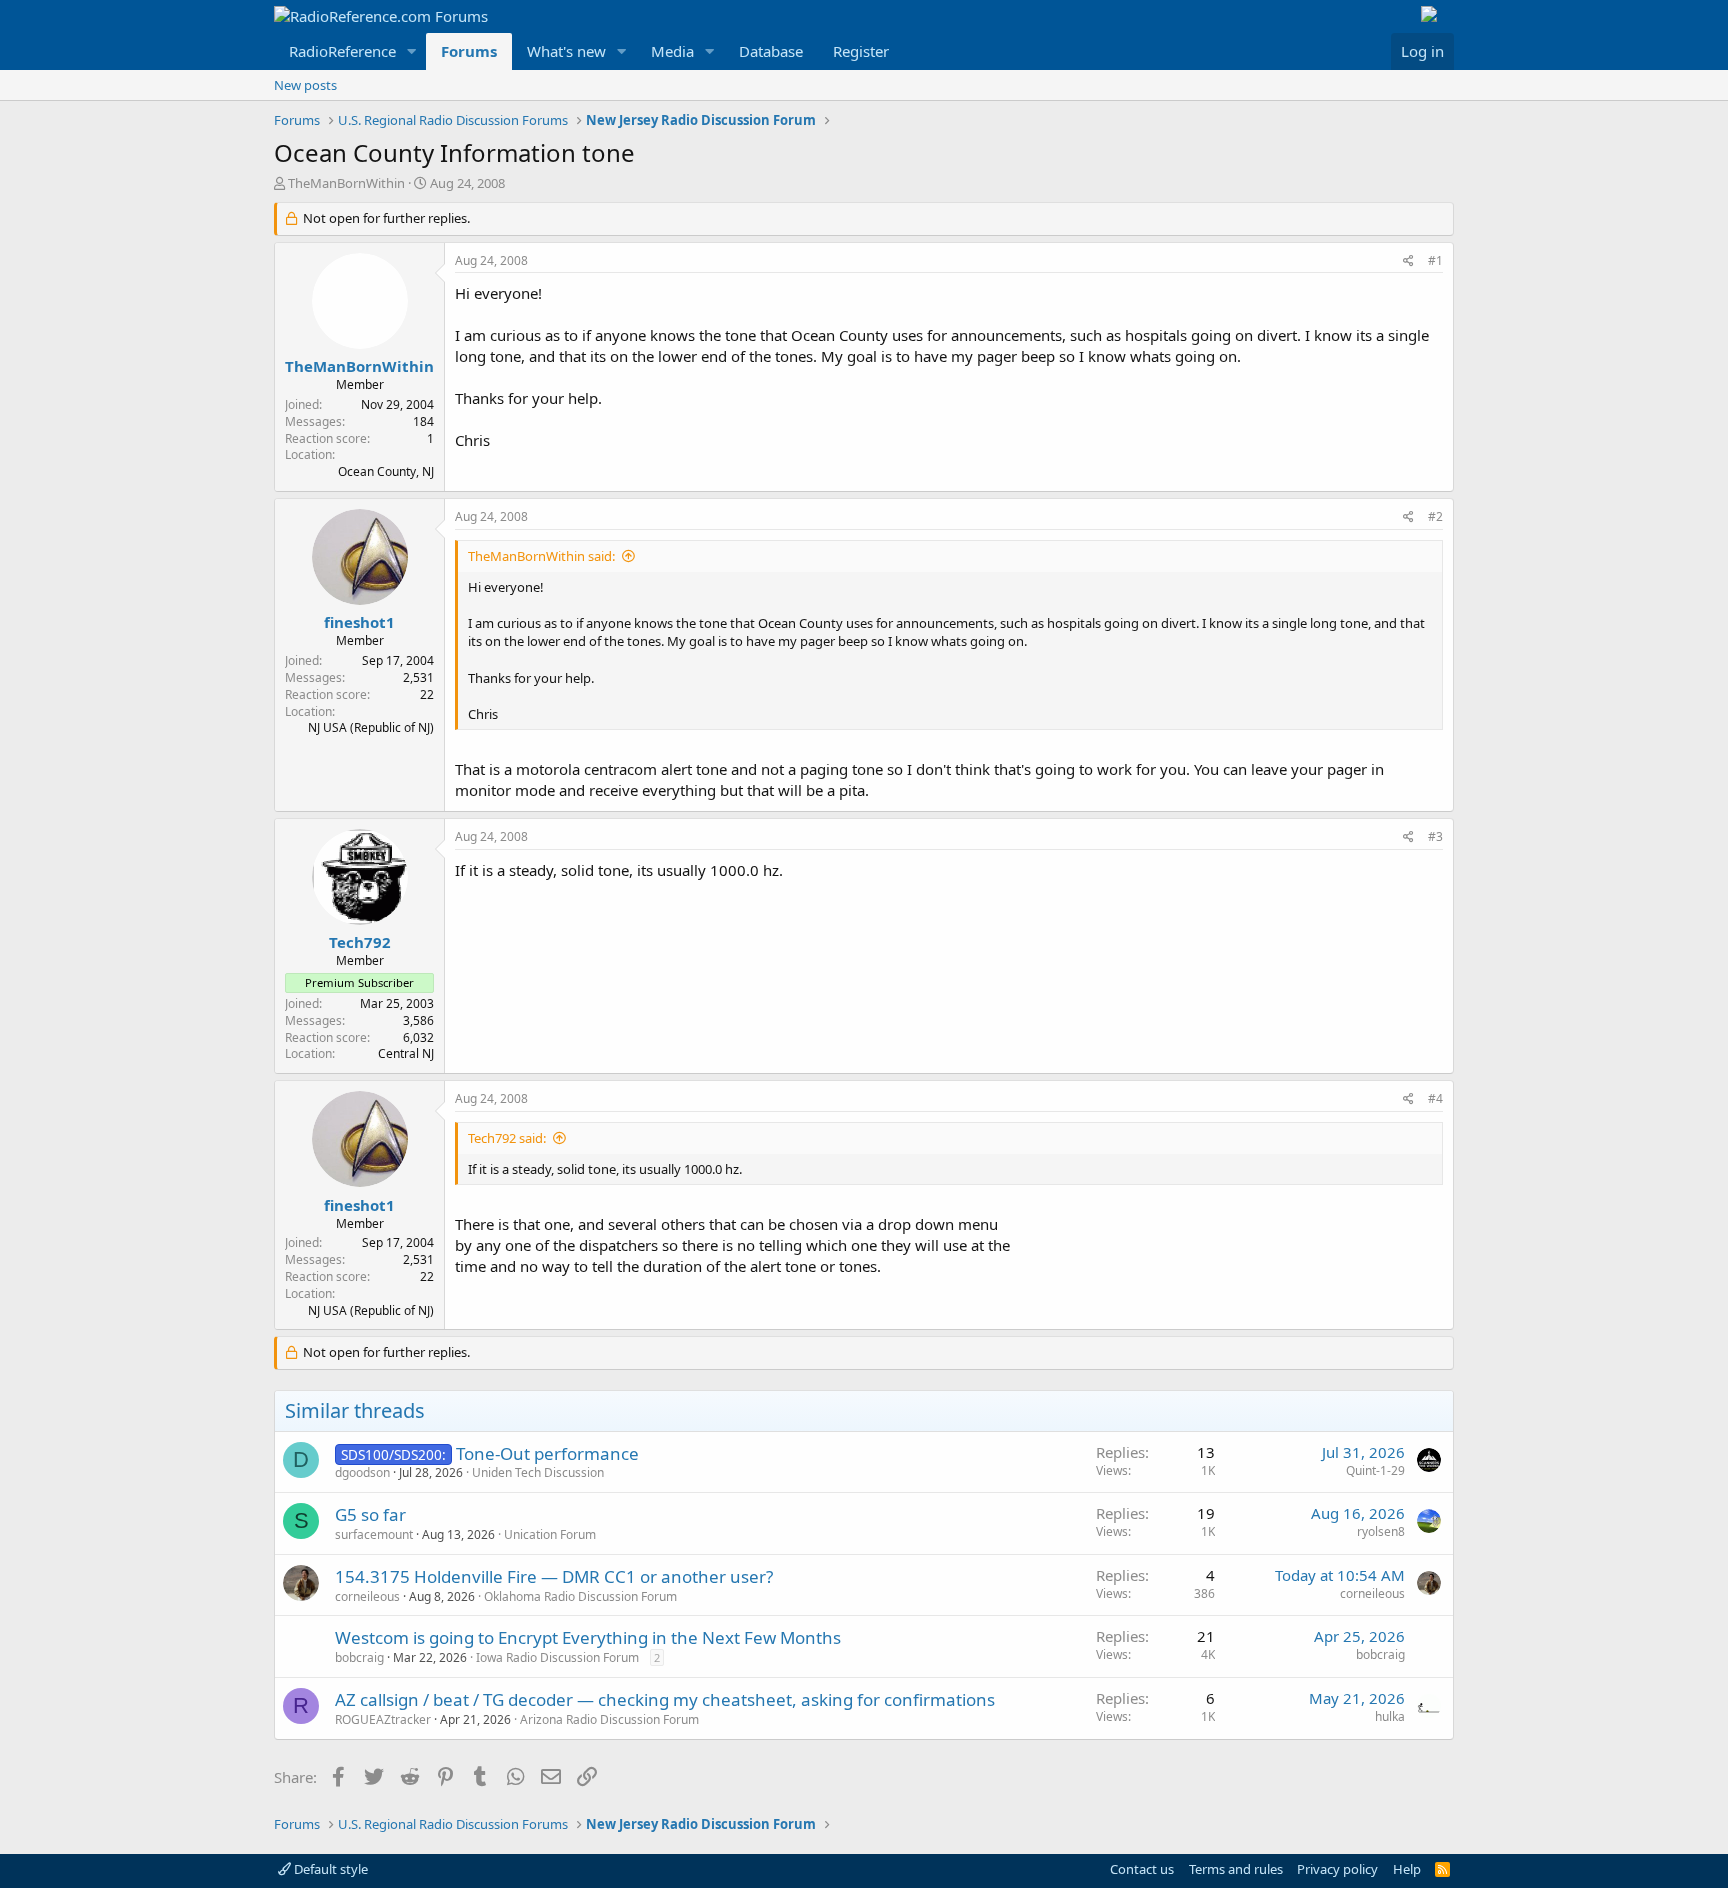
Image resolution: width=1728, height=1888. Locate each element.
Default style (329, 1869)
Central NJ (406, 1053)
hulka (1390, 1716)
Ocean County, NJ (386, 471)
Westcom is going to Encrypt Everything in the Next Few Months (588, 1637)
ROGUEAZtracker (383, 1719)
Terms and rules (1236, 1869)
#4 (1435, 1098)
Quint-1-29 (1375, 1470)
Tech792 (360, 942)
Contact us (1142, 1869)
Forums (469, 51)
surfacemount (374, 1534)
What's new (566, 51)
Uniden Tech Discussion (538, 1472)
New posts (305, 85)
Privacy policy (1337, 1869)
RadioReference (342, 51)
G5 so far (370, 1514)
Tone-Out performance (547, 1453)
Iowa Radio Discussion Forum (557, 1657)
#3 (1435, 836)
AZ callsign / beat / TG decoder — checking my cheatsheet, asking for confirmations (665, 1699)
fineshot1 (359, 622)
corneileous (367, 1596)
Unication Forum (550, 1534)
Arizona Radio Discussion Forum (609, 1719)
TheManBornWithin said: (541, 556)
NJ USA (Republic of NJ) (371, 727)
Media (672, 51)
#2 (1435, 516)
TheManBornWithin (346, 183)
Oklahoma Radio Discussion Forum (580, 1596)
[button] (412, 51)
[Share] (1408, 261)
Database (771, 51)
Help (1407, 1869)
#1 (1435, 260)
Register (861, 51)
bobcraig (359, 1657)
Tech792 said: (507, 1138)
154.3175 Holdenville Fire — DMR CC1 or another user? (554, 1576)
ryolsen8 (1381, 1531)
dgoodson (362, 1472)
